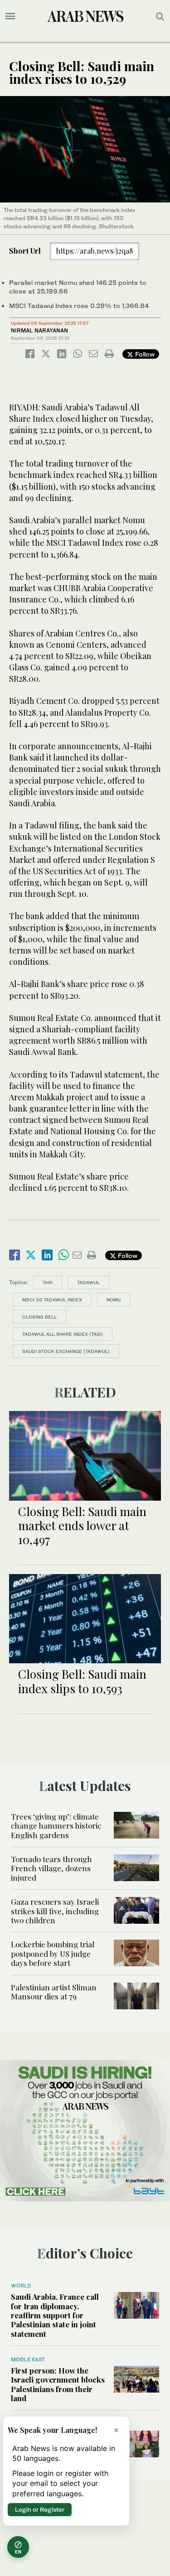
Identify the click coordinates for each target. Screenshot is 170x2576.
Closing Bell (39, 1317)
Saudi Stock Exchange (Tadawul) (66, 1351)
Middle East (28, 2359)
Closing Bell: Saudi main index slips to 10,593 (82, 1681)
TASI (48, 1282)
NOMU (114, 1300)
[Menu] (10, 16)
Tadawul (88, 1282)
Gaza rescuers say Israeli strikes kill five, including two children (55, 1911)
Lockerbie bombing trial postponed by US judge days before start (53, 1953)
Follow (144, 354)
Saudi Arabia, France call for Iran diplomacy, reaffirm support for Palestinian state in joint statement (55, 2315)
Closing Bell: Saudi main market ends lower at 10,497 (82, 1525)
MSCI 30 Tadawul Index (52, 1300)
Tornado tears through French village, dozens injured (51, 1868)
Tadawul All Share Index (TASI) (63, 1334)
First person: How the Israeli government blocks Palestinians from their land (58, 2384)
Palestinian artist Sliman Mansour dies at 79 (54, 1992)
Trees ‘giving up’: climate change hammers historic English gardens (56, 1826)
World (21, 2286)
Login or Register (40, 2509)
